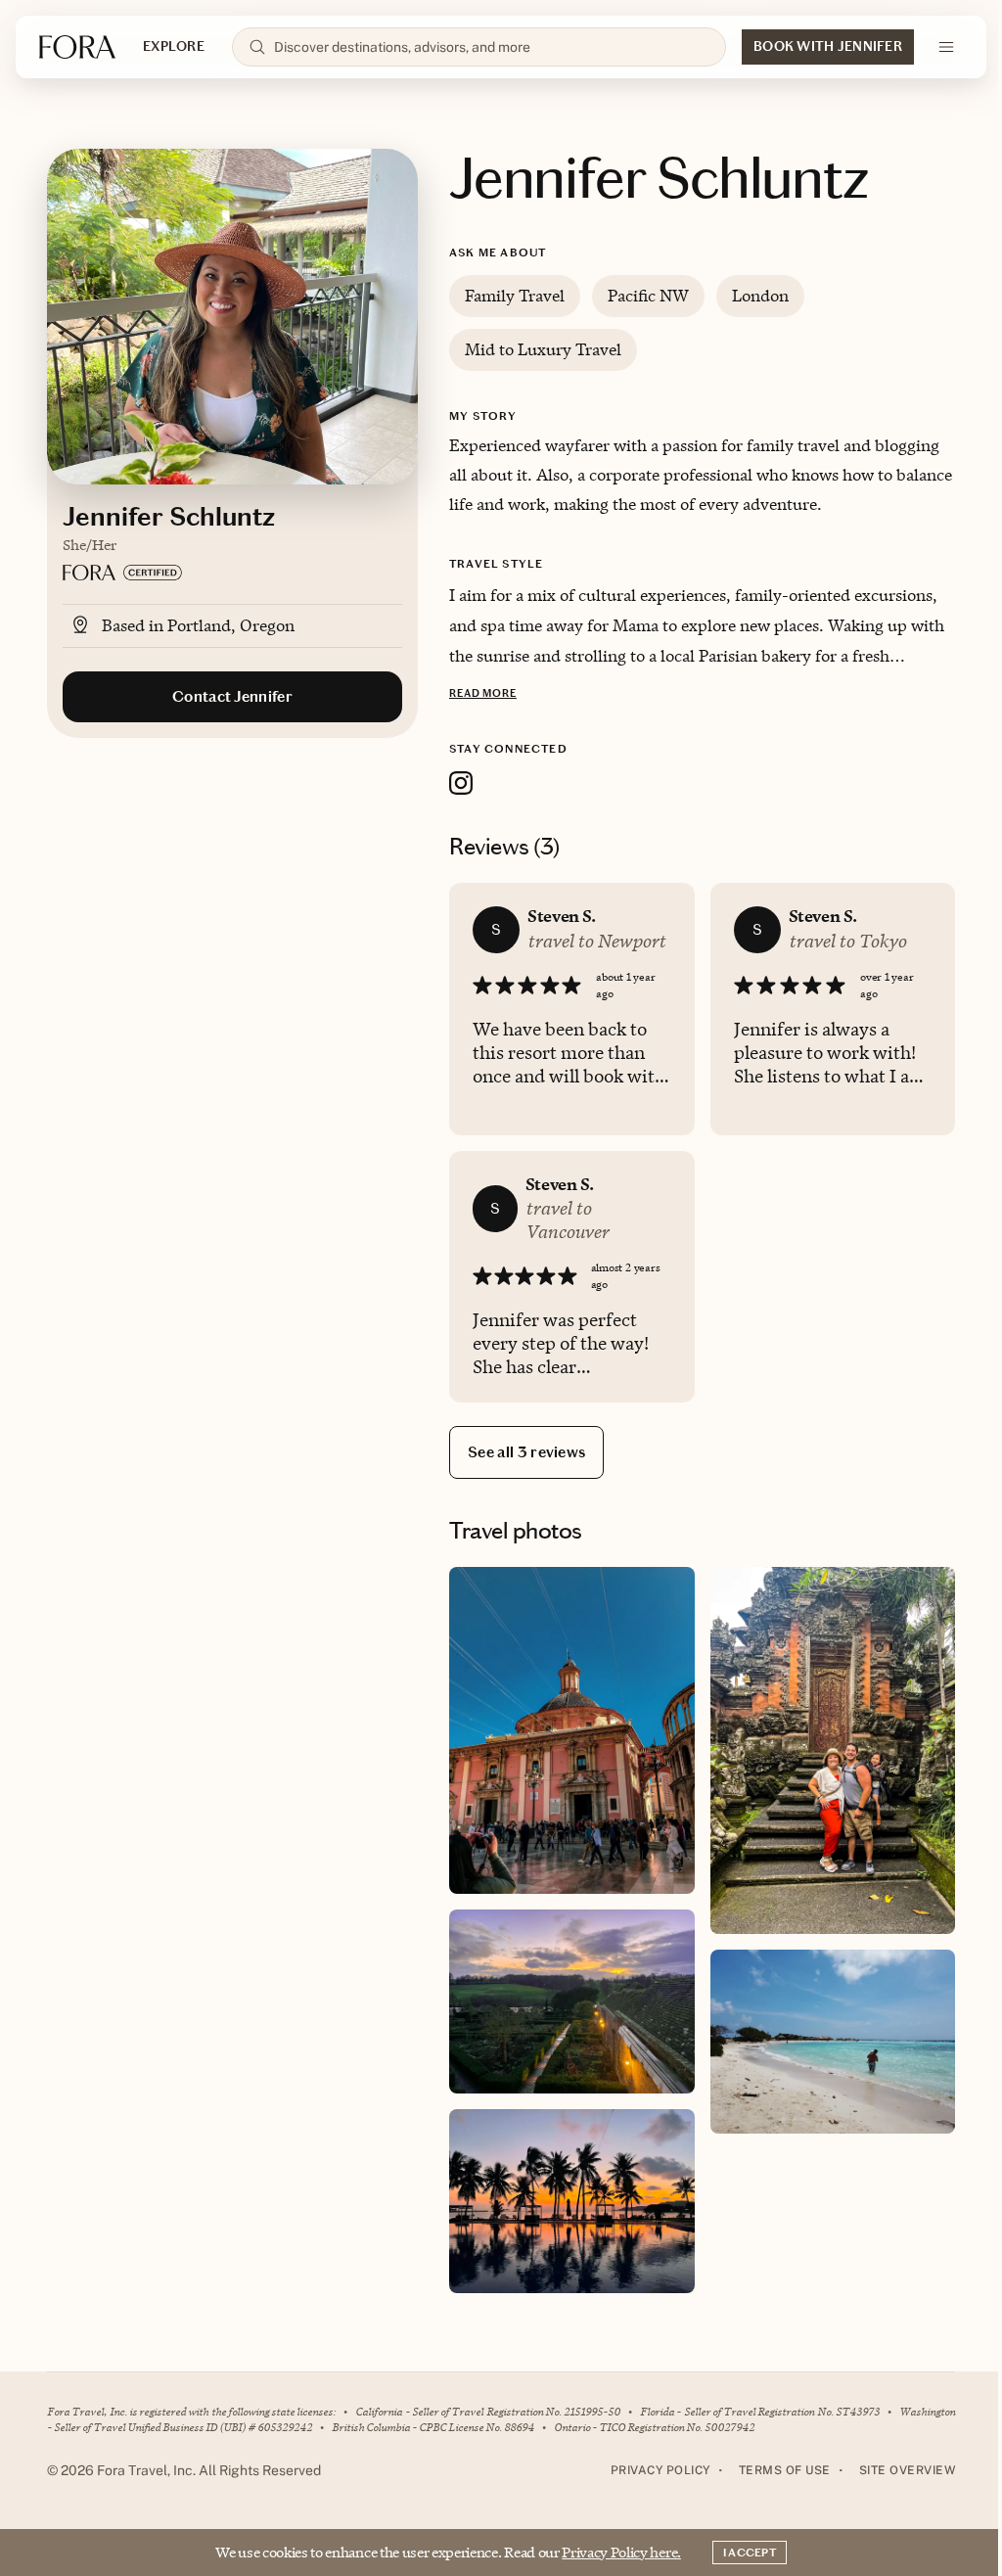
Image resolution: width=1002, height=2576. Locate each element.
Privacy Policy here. (621, 2552)
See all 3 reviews (526, 1452)
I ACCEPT (750, 2553)
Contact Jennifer (232, 696)
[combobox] (492, 47)
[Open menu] (946, 47)
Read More (483, 693)
